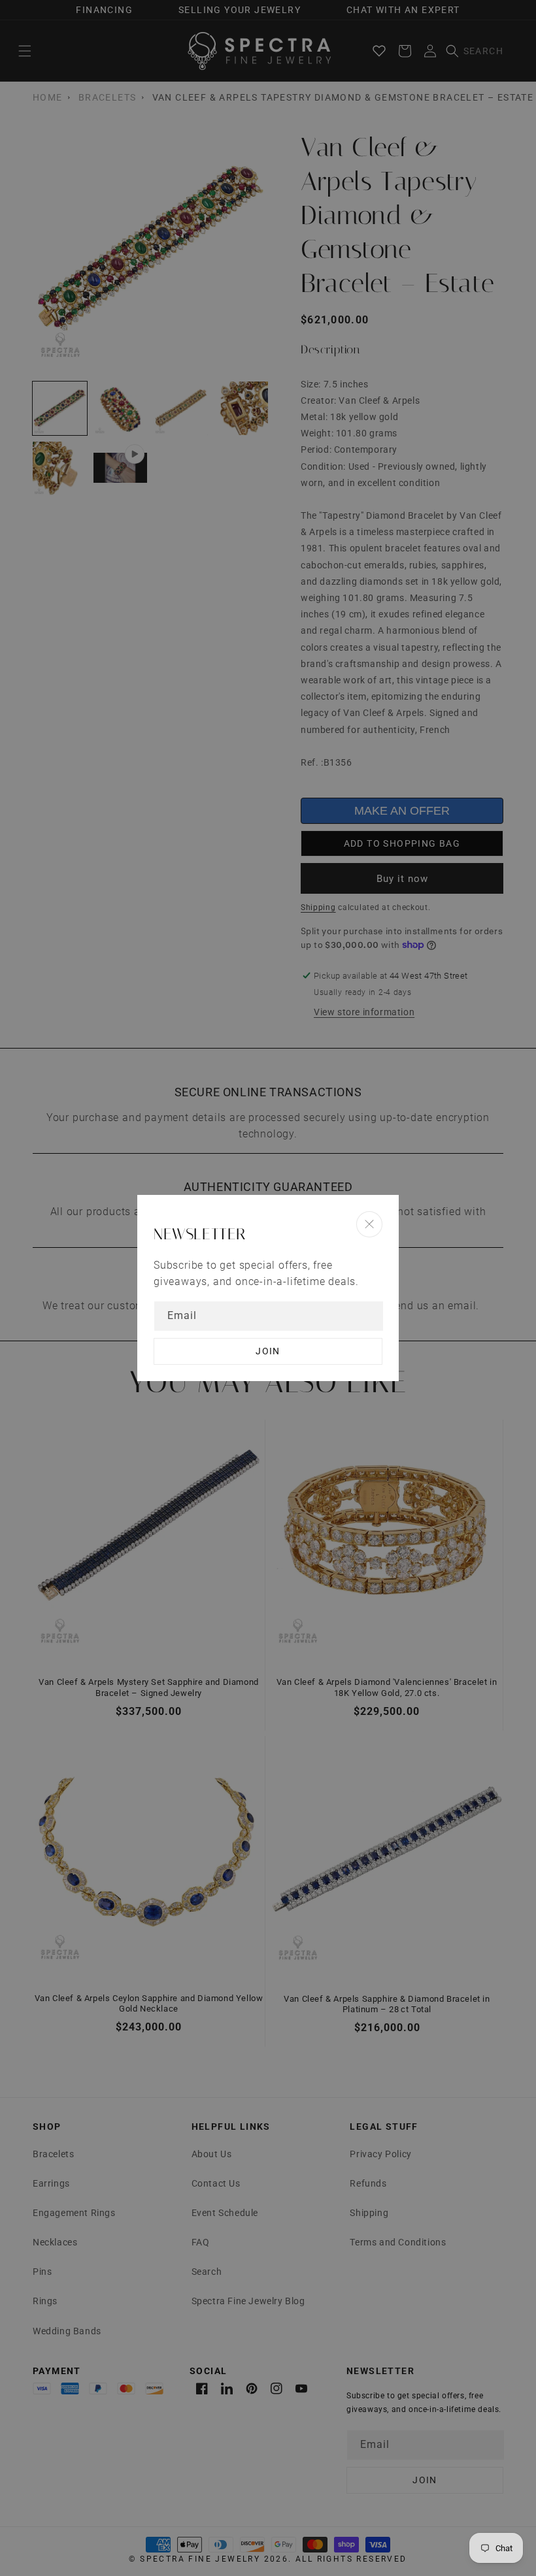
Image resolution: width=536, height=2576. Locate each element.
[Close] (369, 1224)
